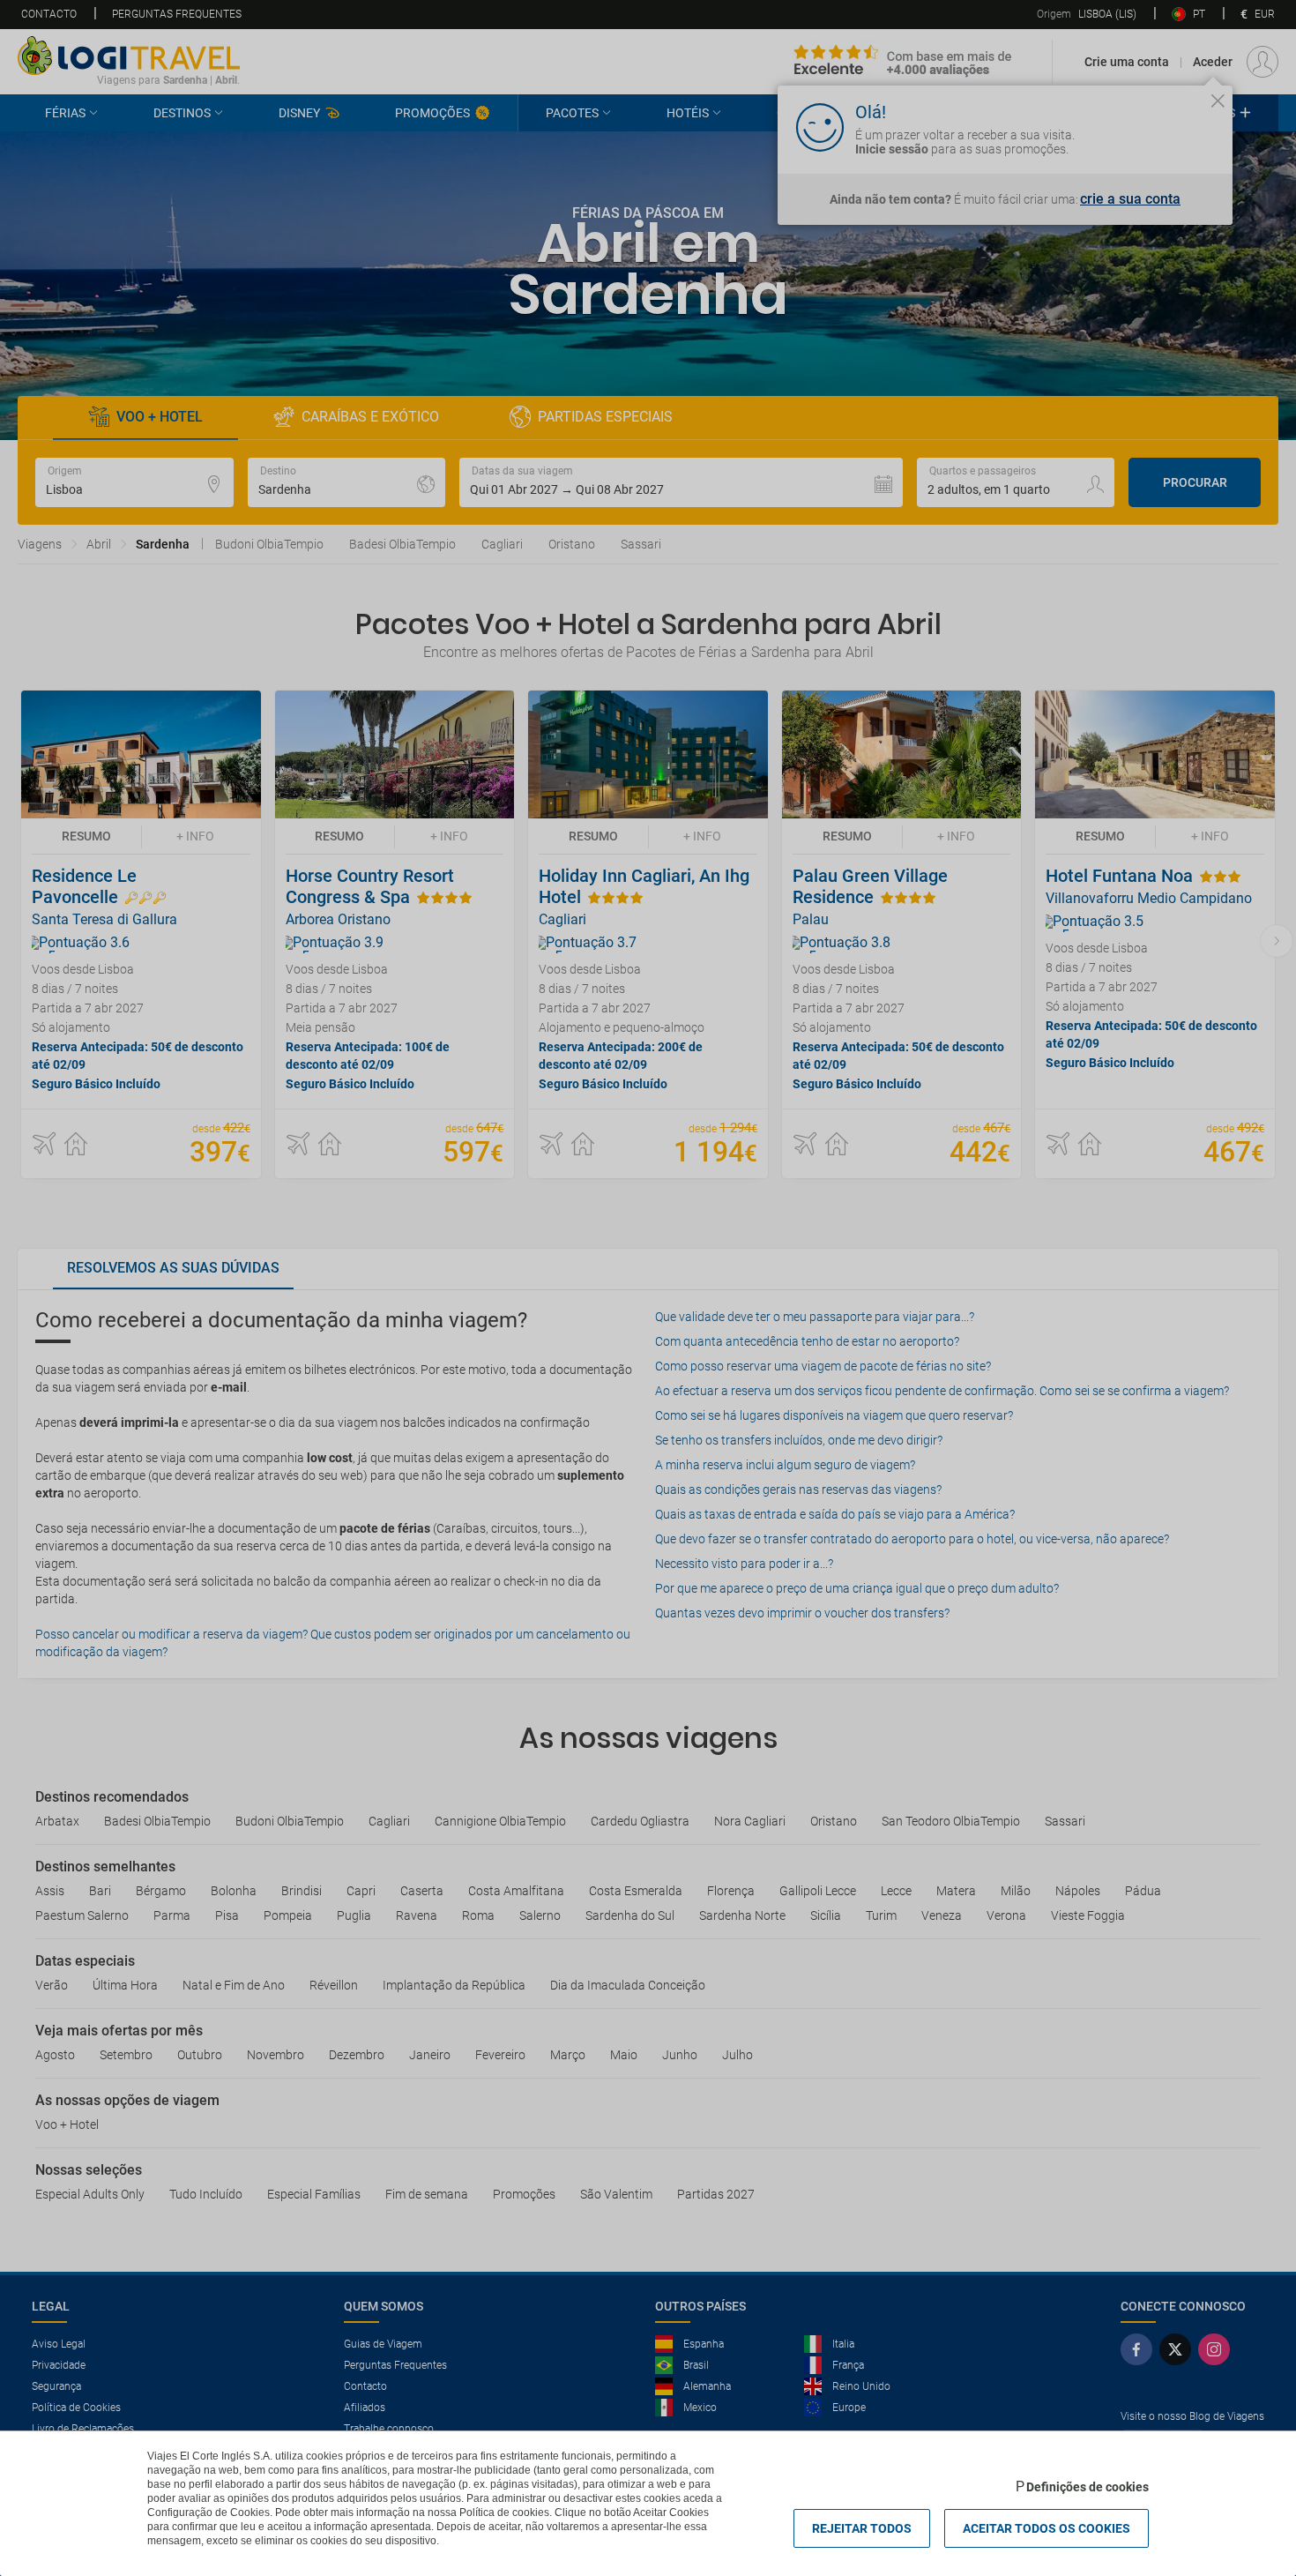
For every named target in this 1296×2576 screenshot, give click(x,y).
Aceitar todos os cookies (1046, 2528)
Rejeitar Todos (862, 2528)
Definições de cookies (1087, 2487)
